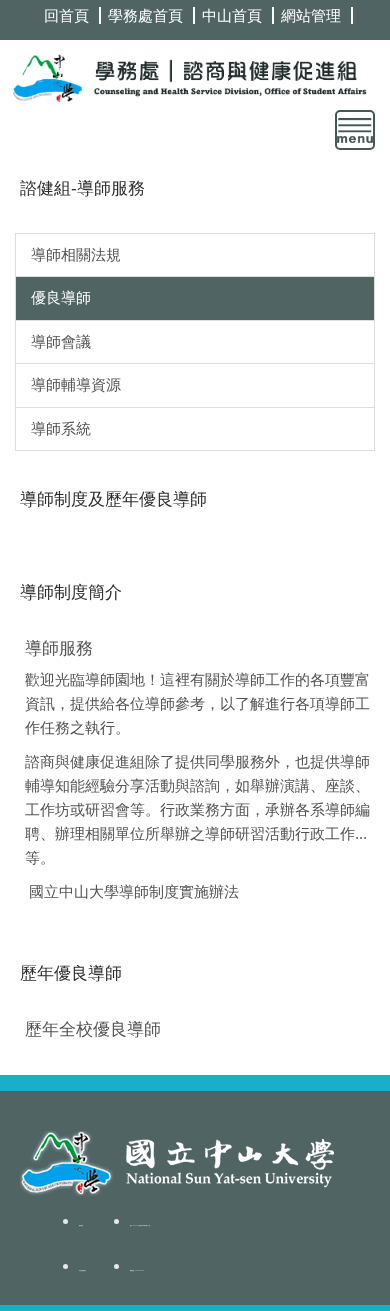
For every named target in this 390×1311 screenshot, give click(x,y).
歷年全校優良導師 (93, 1029)
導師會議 (61, 341)
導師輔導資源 (76, 384)
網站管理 (311, 15)
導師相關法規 (76, 254)
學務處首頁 (145, 15)
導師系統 (61, 428)
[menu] (355, 130)
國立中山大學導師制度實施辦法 (134, 891)
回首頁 (66, 15)
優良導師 (61, 297)
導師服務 (59, 648)
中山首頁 (232, 15)
